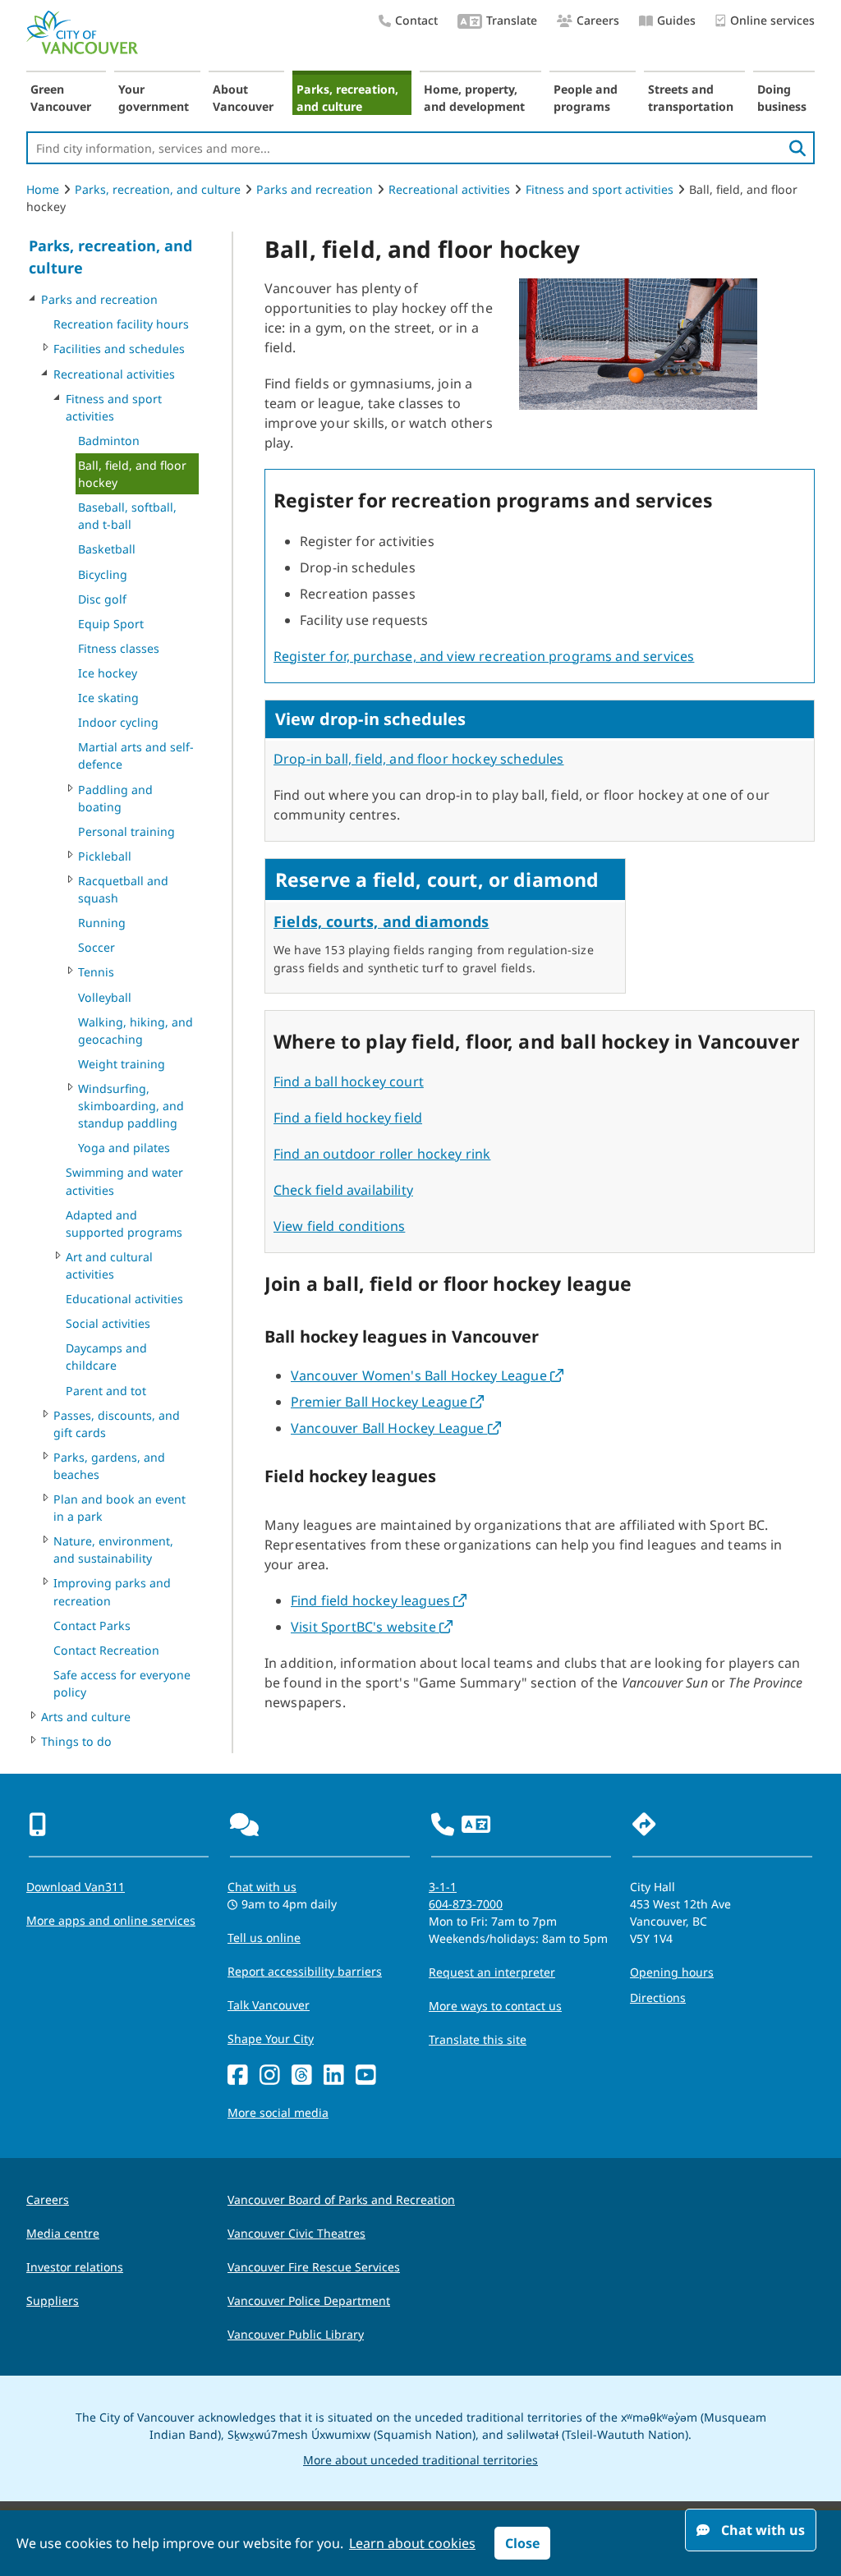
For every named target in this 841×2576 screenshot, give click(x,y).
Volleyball (105, 997)
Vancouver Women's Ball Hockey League (427, 1375)
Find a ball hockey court (349, 1081)
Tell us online (264, 1938)
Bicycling (103, 574)
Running (102, 923)
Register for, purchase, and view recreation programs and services (484, 656)
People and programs (586, 98)
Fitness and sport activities (600, 189)
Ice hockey (108, 673)
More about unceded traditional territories (420, 2460)
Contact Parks (92, 1625)
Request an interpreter (492, 1972)
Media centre (63, 2233)
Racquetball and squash (123, 889)
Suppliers (53, 2300)
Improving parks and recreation (112, 1591)
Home (43, 189)
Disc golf (102, 599)
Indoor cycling (118, 722)
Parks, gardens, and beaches (109, 1466)
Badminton (109, 441)
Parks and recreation (315, 189)
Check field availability (343, 1190)
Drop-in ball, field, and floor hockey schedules (419, 759)
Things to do (76, 1741)
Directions (658, 1997)
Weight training (122, 1064)
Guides (676, 20)
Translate (512, 20)
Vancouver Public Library (296, 2334)
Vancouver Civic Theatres (296, 2233)
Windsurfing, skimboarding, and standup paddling (131, 1106)
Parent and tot (106, 1391)
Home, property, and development (474, 98)
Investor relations (75, 2267)
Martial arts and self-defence (136, 755)
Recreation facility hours (121, 324)
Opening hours (672, 1972)
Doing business (782, 98)
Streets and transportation (691, 98)
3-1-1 (443, 1887)
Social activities (108, 1323)
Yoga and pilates (124, 1148)
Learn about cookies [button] (412, 2543)
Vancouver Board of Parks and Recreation (341, 2199)
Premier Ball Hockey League (388, 1402)
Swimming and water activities (124, 1181)
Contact (416, 20)
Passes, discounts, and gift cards (117, 1424)
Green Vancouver (61, 98)
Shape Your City (271, 2039)
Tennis (96, 972)
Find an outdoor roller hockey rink (382, 1154)
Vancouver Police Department (309, 2300)
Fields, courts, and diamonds (381, 921)
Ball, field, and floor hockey (132, 474)
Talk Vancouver (269, 2005)
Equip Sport (111, 624)
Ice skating (108, 698)
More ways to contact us (495, 2006)
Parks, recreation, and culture (347, 98)
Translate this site (478, 2039)
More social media (278, 2112)
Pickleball (105, 856)
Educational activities (124, 1299)
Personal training (126, 831)
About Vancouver (243, 98)
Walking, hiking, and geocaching (136, 1031)
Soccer (97, 947)
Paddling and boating (115, 798)
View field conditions (339, 1226)
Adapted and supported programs (124, 1224)
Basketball (107, 549)
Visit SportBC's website (372, 1627)
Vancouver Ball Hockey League (396, 1428)
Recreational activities (449, 189)
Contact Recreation (106, 1650)
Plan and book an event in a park (119, 1508)
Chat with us (262, 1887)
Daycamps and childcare (106, 1357)
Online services (772, 20)
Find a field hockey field (348, 1118)
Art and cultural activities (109, 1265)
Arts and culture (86, 1717)
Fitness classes (119, 648)
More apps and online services (111, 1920)
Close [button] (522, 2543)
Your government (154, 98)
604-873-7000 (466, 1904)
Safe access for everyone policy (122, 1683)
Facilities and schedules (119, 349)
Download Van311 (76, 1887)
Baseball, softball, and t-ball (127, 516)
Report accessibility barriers (305, 1971)
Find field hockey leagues (379, 1600)
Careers (598, 20)
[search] (797, 148)
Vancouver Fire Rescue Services (314, 2267)
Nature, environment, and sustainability (113, 1550)
